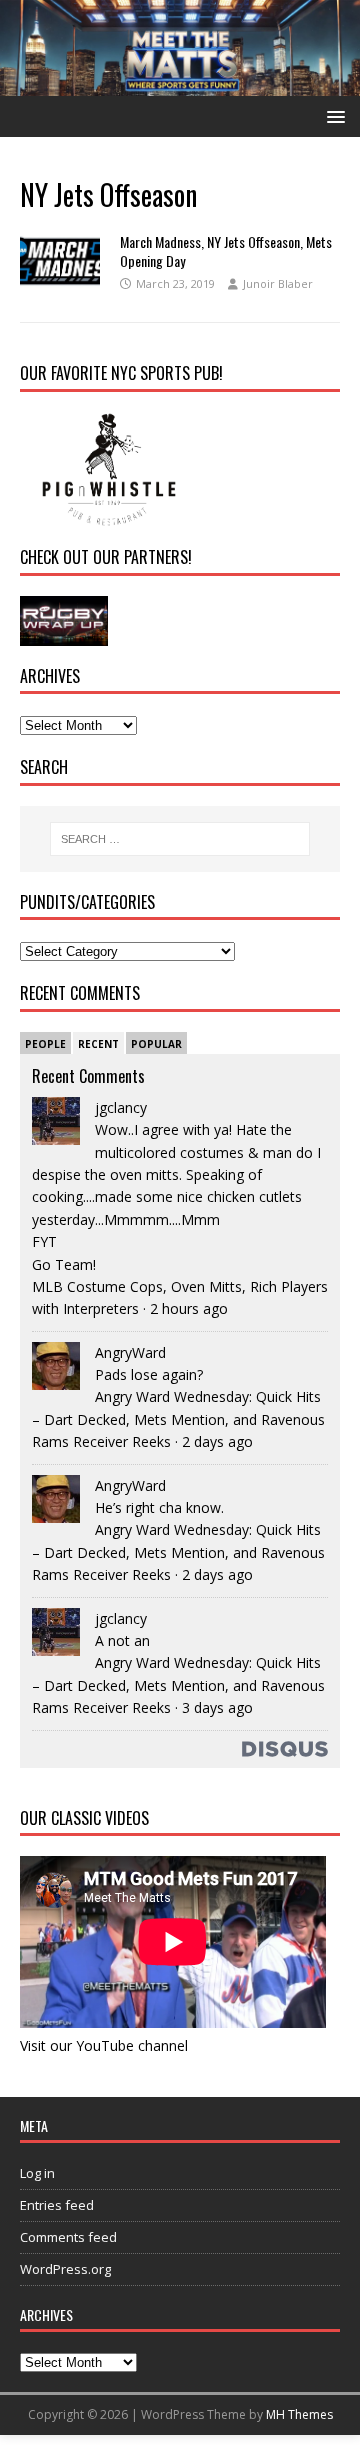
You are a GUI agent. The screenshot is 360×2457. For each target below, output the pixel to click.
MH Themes (299, 2414)
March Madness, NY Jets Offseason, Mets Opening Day (226, 250)
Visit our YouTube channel (104, 2045)
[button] (332, 115)
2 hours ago (189, 1308)
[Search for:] (180, 839)
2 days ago (217, 1441)
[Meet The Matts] (180, 84)
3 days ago (217, 1707)
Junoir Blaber (278, 283)
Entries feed (57, 2205)
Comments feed (68, 2237)
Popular (156, 1044)
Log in (37, 2173)
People (45, 1044)
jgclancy (121, 1107)
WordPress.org (65, 2269)
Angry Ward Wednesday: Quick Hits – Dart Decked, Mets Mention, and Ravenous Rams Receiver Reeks (178, 1419)
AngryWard (130, 1352)
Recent (98, 1044)
